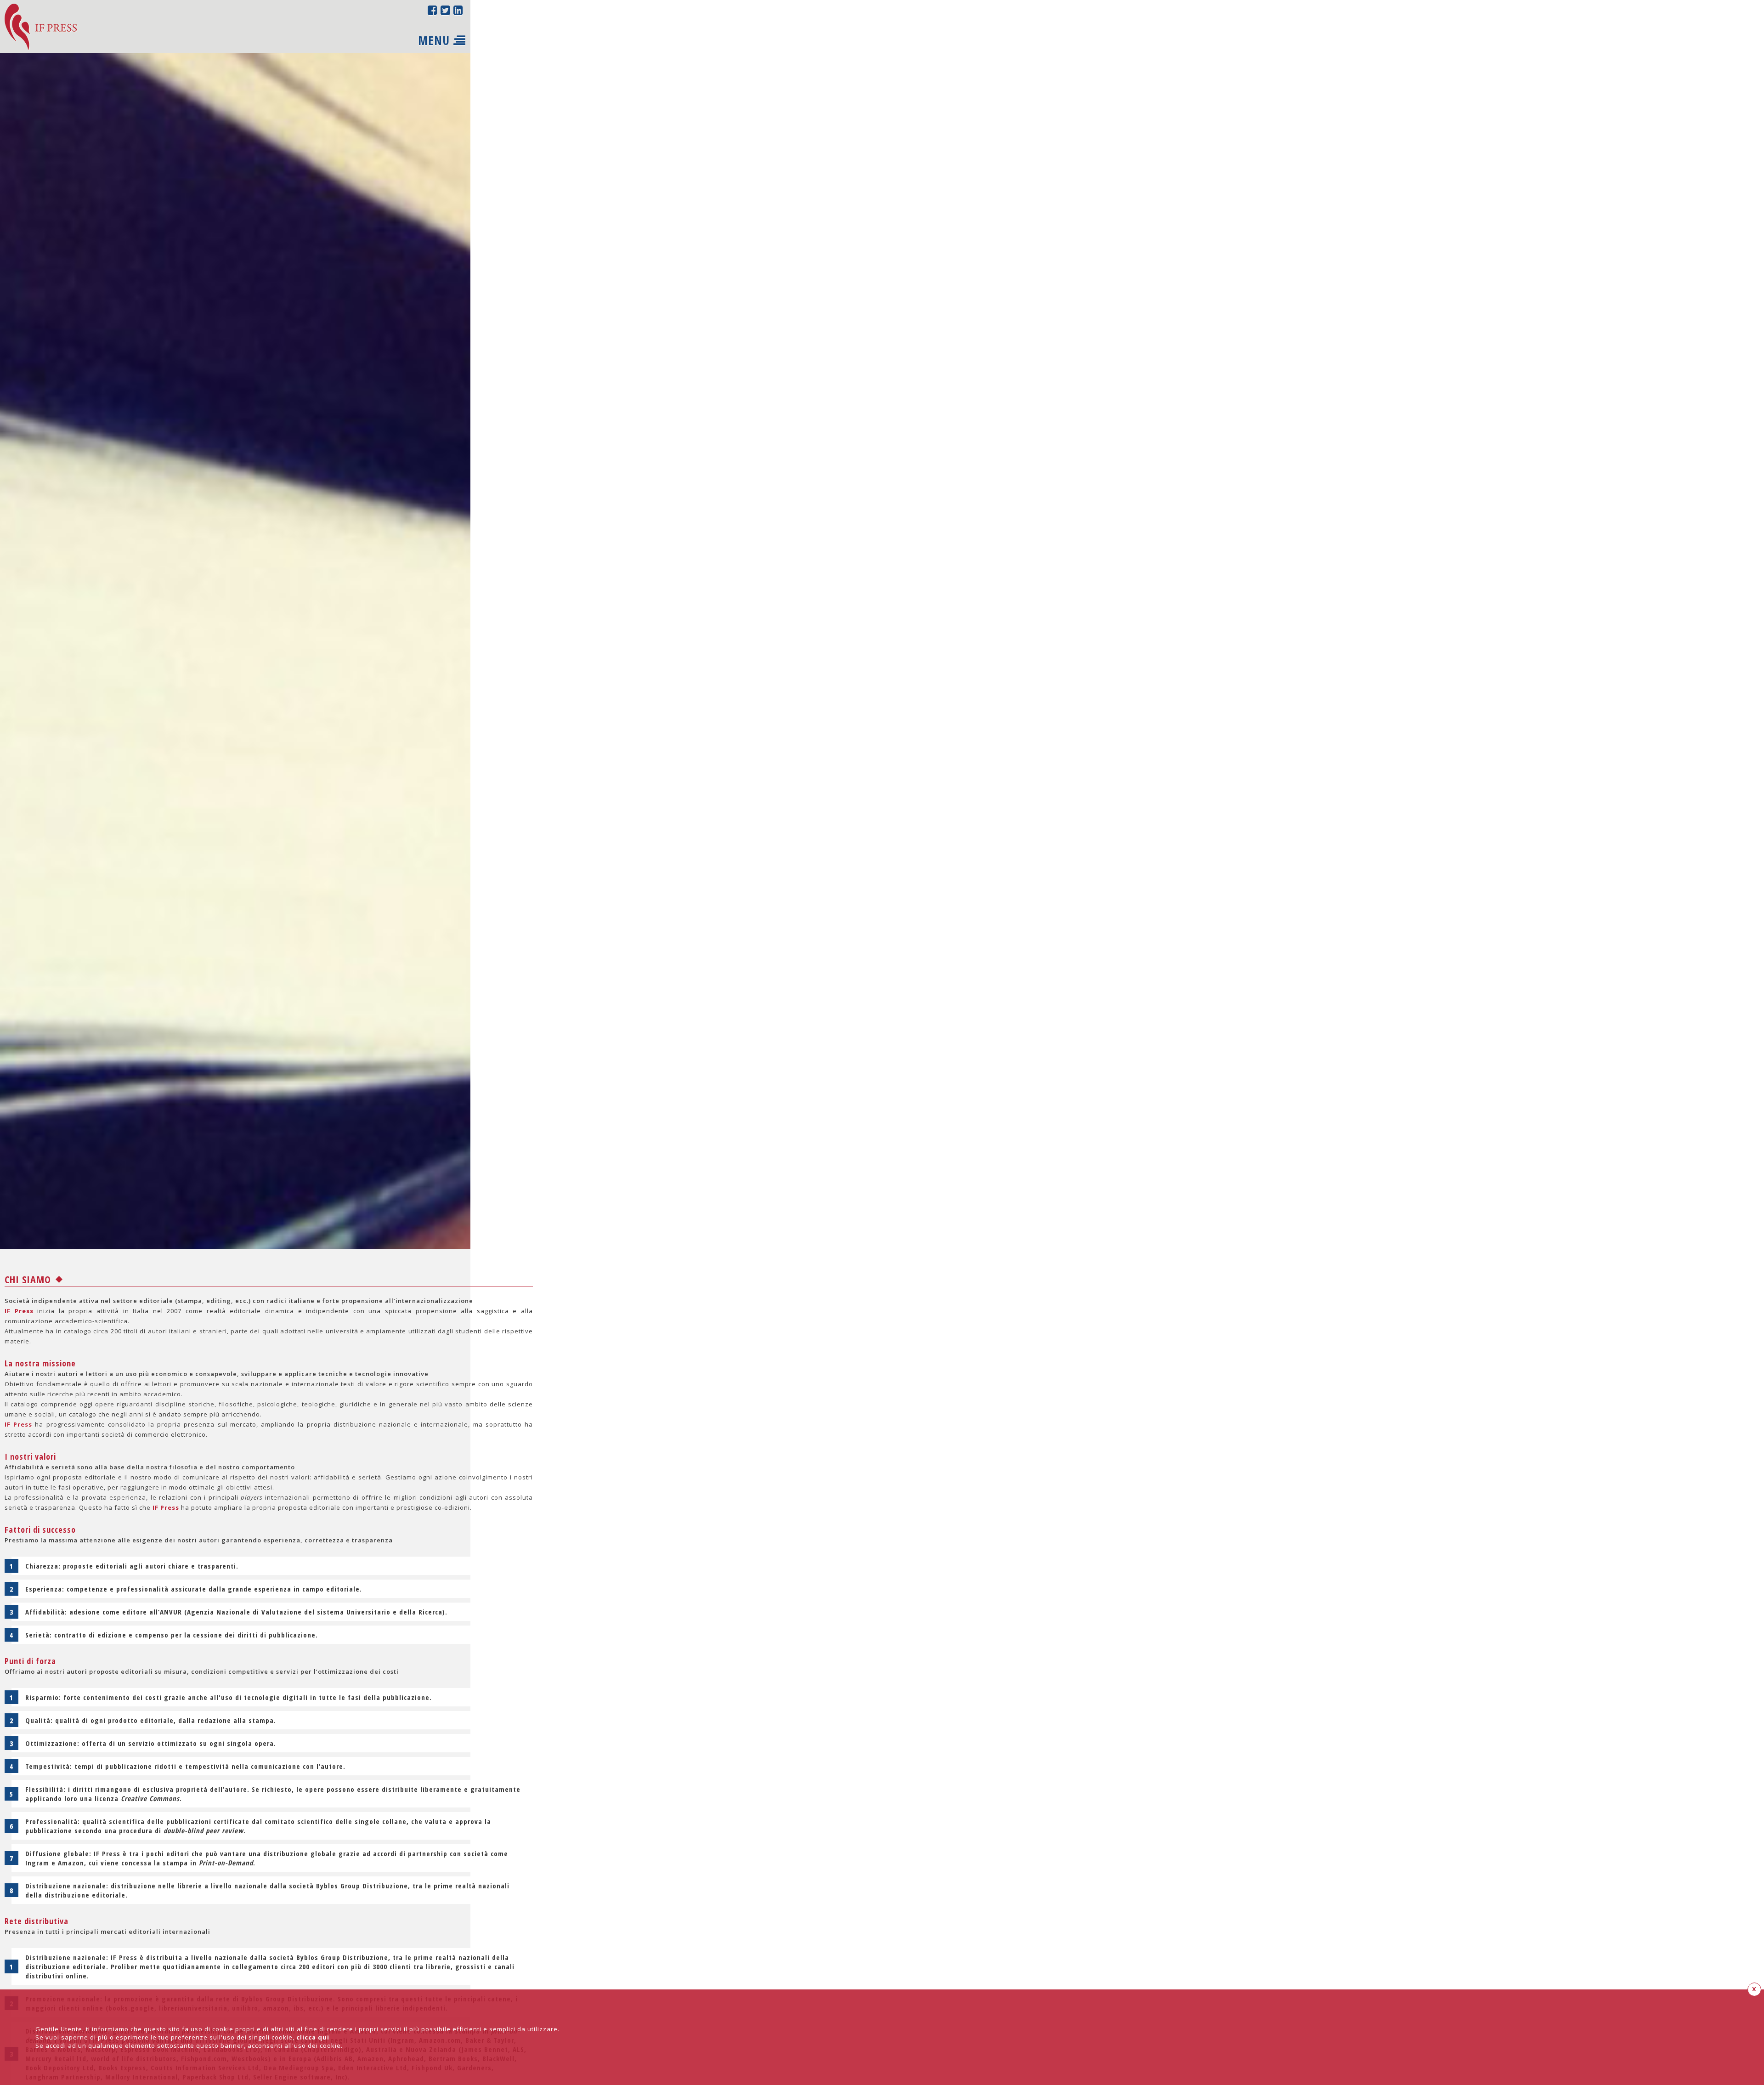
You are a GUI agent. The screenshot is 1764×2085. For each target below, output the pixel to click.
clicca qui (313, 2037)
